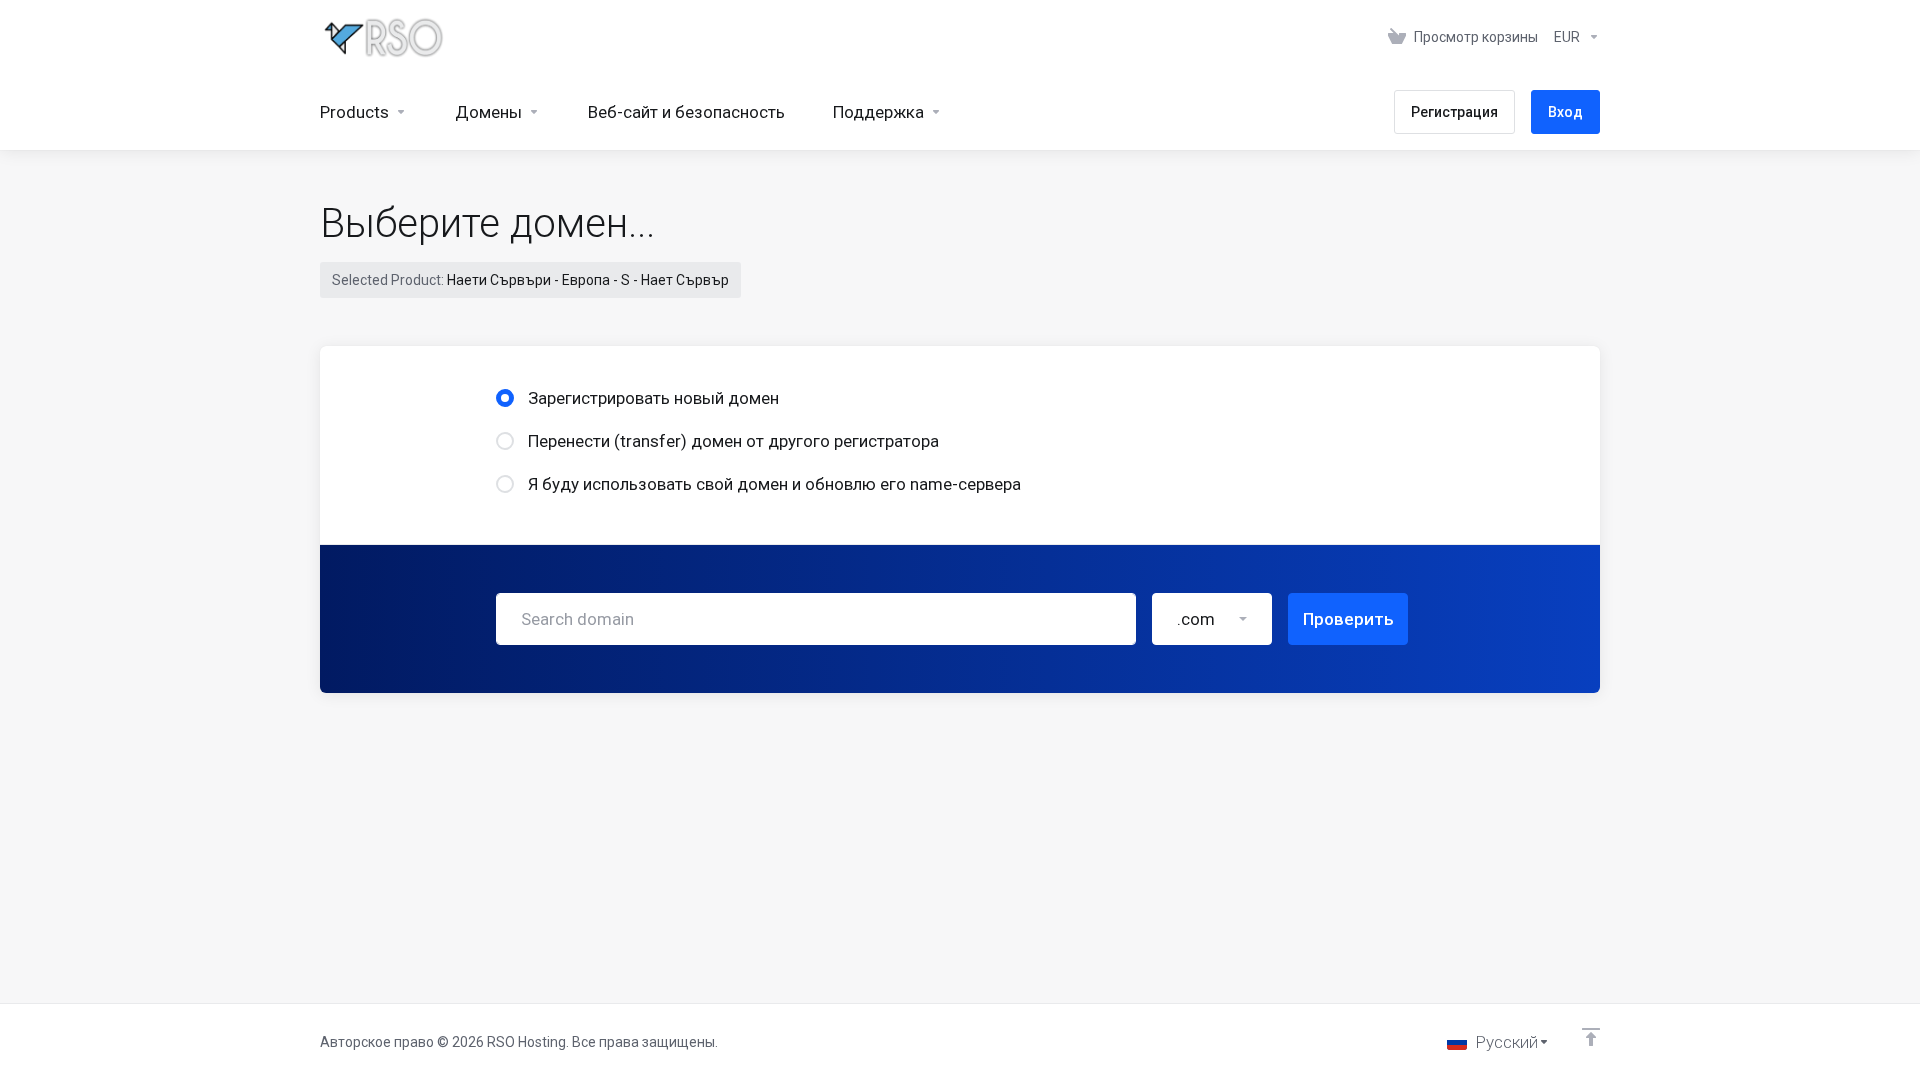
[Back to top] (1591, 1037)
